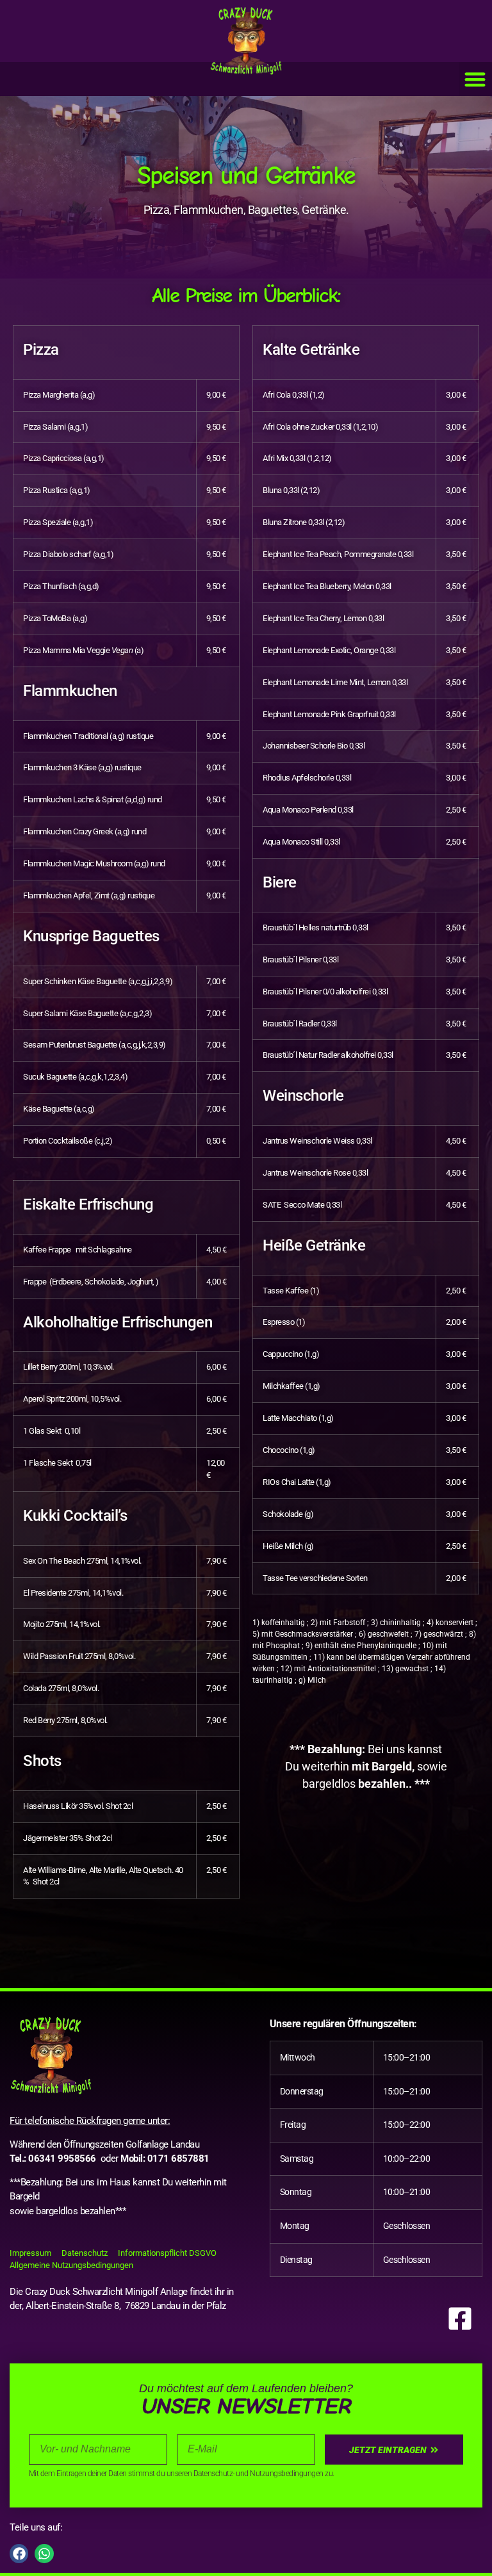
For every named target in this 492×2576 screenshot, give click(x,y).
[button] (376, 2159)
